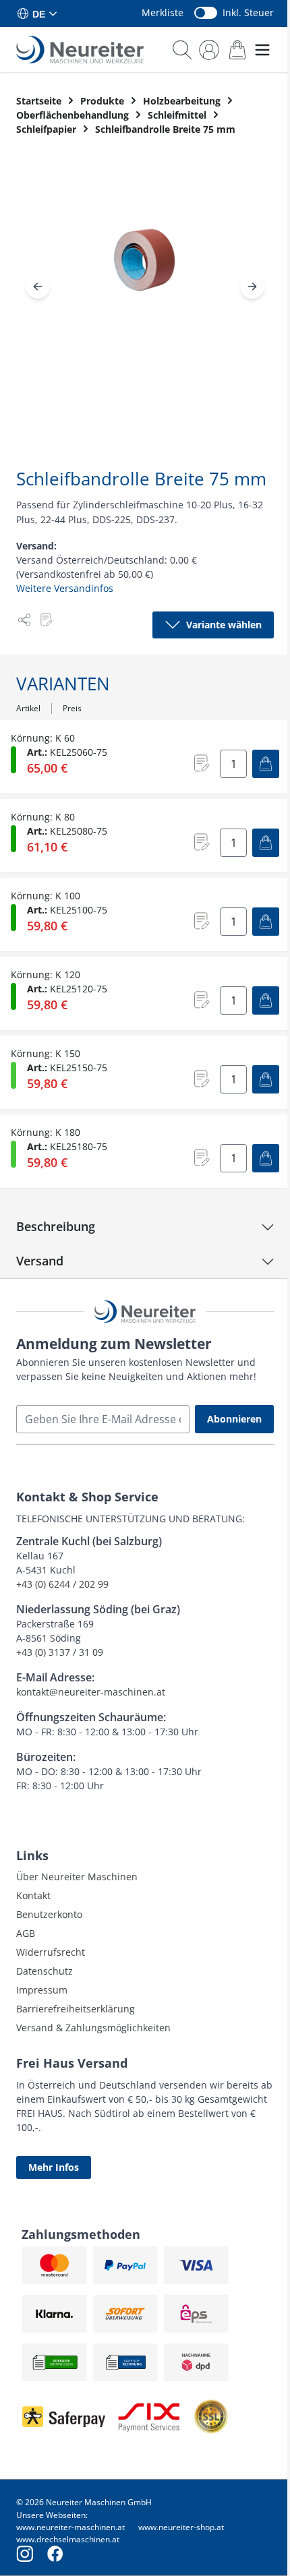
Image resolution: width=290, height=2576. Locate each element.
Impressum (42, 1990)
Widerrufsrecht (51, 1952)
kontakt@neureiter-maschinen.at (91, 1692)
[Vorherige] (38, 287)
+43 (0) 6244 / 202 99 (62, 1584)
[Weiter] (252, 287)
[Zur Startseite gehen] (80, 50)
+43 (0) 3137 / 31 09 (60, 1652)
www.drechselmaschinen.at (68, 2539)
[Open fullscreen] (145, 271)
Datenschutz (45, 1971)
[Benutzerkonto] (209, 50)
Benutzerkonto (49, 1914)
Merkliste (163, 12)
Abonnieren (234, 1419)
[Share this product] (24, 620)
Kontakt (33, 1895)
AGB (26, 1933)
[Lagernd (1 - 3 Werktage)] (13, 760)
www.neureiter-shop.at (181, 2527)
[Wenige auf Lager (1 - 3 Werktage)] (13, 1075)
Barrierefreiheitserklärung (76, 2009)
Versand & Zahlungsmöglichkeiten (93, 2028)
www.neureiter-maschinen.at (70, 2527)
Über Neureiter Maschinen (77, 1877)
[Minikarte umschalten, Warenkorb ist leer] (237, 50)
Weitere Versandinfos (65, 588)
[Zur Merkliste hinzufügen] (46, 620)
